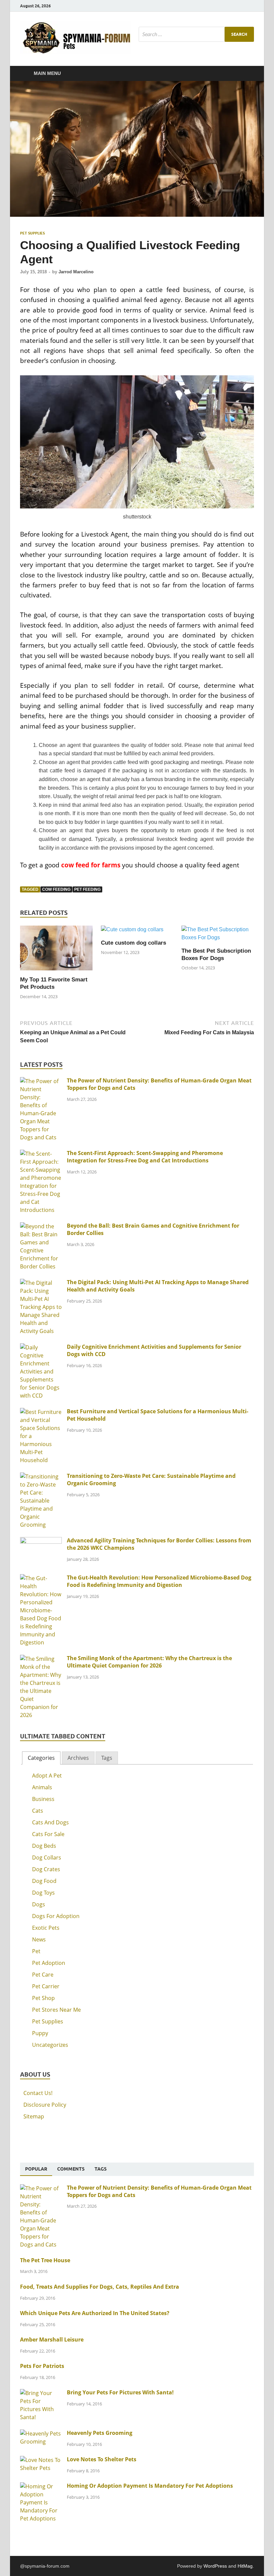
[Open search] (247, 74)
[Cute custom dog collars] (132, 932)
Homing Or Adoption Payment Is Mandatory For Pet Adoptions (150, 2486)
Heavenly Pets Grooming (100, 2433)
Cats (38, 1811)
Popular (36, 2169)
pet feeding (87, 889)
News (39, 1939)
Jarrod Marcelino (76, 272)
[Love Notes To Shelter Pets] (41, 2460)
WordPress (215, 2566)
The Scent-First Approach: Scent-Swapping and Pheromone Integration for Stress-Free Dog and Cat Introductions (145, 1157)
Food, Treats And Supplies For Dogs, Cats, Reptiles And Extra (100, 2287)
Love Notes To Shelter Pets (102, 2459)
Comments (71, 2169)
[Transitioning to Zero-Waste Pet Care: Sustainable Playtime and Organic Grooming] (41, 1476)
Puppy (40, 2033)
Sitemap (34, 2116)
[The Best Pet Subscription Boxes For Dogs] (218, 936)
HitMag (245, 2566)
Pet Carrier (46, 1986)
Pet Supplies (32, 233)
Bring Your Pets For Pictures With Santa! (120, 2392)
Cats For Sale (48, 1834)
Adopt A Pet (47, 1776)
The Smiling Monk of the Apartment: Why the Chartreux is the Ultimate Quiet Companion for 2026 (149, 1662)
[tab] (41, 1758)
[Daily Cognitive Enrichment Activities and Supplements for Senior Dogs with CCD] (41, 1347)
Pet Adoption (49, 1963)
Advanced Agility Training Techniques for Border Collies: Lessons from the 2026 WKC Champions (159, 1544)
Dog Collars (47, 1857)
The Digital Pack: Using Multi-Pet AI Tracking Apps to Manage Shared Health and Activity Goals (158, 1286)
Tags (107, 1758)
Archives (78, 1758)
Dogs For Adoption (56, 1916)
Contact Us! (38, 2093)
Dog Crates (46, 1869)
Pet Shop (43, 1998)
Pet (36, 1951)
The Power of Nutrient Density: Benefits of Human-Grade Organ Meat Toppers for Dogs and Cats (159, 1084)
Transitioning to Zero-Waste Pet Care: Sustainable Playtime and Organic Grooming (151, 1480)
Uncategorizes (50, 2045)
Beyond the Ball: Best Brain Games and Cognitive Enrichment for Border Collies (153, 1229)
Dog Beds (44, 1846)
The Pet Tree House (45, 2260)
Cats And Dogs (50, 1822)
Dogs (39, 1904)
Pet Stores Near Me (56, 2010)
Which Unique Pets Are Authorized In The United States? (95, 2313)
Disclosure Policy (45, 2105)
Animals (42, 1787)
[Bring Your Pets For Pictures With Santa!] (41, 2393)
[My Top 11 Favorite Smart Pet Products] (56, 950)
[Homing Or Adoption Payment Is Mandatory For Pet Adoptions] (41, 2486)
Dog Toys (43, 1893)
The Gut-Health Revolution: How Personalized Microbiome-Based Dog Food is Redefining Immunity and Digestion (159, 1581)
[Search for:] (196, 34)
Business (43, 1799)
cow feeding (56, 889)
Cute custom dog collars (133, 943)
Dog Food (44, 1881)
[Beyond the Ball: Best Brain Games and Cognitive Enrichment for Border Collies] (41, 1226)
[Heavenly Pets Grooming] (41, 2434)
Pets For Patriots (42, 2366)
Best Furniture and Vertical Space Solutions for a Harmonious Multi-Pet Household (158, 1415)
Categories (41, 1758)
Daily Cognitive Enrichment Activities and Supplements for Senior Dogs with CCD (154, 1350)
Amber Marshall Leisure (52, 2340)
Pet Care (43, 1975)
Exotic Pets (46, 1928)
